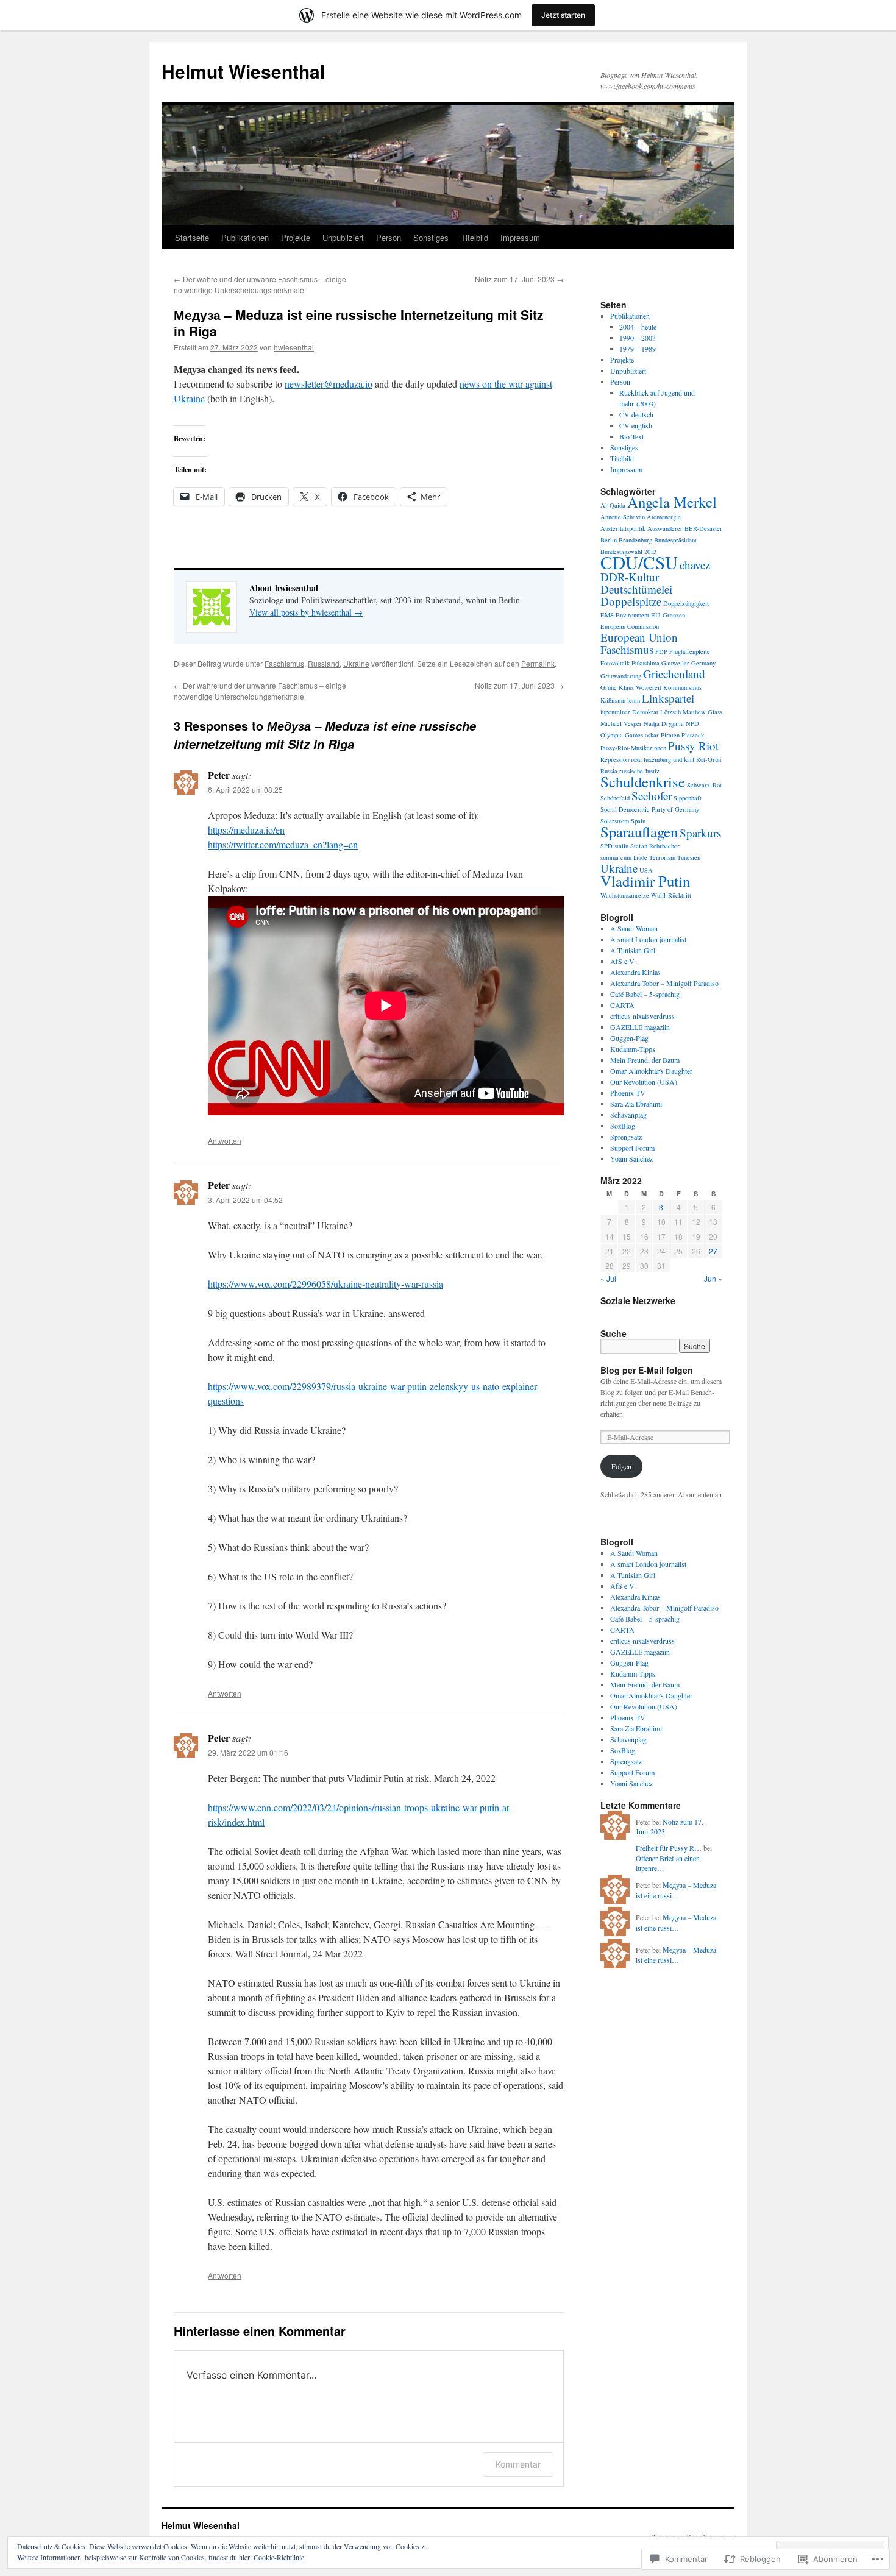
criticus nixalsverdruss (642, 1016)
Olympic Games (622, 735)
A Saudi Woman (634, 928)
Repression (615, 759)
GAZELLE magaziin (640, 1027)
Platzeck (693, 735)
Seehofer (652, 796)
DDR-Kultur (630, 577)
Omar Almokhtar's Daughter (651, 1071)
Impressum (520, 237)
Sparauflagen (639, 832)
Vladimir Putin (645, 881)
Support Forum (632, 1148)
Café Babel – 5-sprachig (645, 994)
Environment (632, 615)
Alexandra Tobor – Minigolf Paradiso (664, 983)
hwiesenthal (294, 347)
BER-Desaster (703, 528)
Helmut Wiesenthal (243, 71)
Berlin (609, 540)
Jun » (713, 1278)
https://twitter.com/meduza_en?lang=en (283, 844)
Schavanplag (628, 1115)
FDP (661, 651)
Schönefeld (615, 798)
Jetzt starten (563, 15)
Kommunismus (682, 687)
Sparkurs (700, 833)
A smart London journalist (648, 939)
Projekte (296, 237)
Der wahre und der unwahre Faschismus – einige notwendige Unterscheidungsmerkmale (260, 284)
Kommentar (518, 2464)
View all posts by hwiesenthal (306, 612)
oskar (652, 735)
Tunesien (689, 857)
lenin (634, 700)
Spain (638, 821)
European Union (639, 637)
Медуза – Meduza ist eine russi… (676, 1890)
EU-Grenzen (668, 615)
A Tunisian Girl (633, 950)
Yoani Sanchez (631, 1158)
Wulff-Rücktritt (671, 895)
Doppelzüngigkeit (686, 603)
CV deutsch (636, 414)
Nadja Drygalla (664, 723)
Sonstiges (431, 237)
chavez (695, 565)
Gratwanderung (621, 676)
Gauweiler (675, 663)
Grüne (609, 687)
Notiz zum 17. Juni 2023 (519, 279)
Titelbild (475, 237)
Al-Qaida (613, 505)
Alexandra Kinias (635, 972)
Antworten (225, 1141)
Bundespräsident (675, 540)
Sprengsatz (626, 1137)
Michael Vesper (621, 723)
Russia (609, 771)
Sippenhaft (688, 798)
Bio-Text (631, 436)
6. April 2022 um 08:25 (245, 789)
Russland (324, 663)
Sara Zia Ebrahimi (636, 1104)
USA (646, 870)
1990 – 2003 (638, 338)
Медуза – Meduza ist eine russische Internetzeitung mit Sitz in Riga (359, 323)
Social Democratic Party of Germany (650, 809)
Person (389, 237)
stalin (621, 846)
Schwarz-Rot (704, 785)
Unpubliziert (343, 237)
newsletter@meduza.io (329, 384)
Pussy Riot (693, 746)
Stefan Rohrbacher (655, 846)
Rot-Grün (709, 759)
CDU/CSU (639, 562)
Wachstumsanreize (625, 895)
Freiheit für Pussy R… (669, 1848)
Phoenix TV (628, 1093)
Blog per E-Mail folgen (647, 1370)
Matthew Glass (702, 712)
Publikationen (245, 237)
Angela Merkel (672, 502)
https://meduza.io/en (246, 830)
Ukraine (356, 663)
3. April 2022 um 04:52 (245, 1200)
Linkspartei (668, 698)
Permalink (538, 663)
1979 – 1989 (638, 349)
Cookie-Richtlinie (279, 2557)
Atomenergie (664, 517)
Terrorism (662, 857)
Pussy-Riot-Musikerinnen (633, 748)
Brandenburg (635, 540)
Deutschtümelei (636, 589)
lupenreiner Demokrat (629, 712)
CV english (636, 425)
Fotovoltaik (615, 663)
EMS (607, 615)
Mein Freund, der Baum (645, 1060)
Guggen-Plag (629, 1038)
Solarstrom (615, 821)
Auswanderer (665, 528)
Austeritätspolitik (623, 528)
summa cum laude (624, 857)
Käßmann (613, 700)
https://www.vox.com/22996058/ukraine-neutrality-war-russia (325, 1284)
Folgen (621, 1466)
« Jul (608, 1278)
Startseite (192, 237)
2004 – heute (638, 327)
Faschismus (284, 663)
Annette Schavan (623, 517)
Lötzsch (670, 712)
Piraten (670, 735)
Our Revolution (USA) (644, 1082)
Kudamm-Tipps (633, 1049)
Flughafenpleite (690, 651)
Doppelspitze (631, 601)
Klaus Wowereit (640, 687)
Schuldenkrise (643, 782)
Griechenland (674, 674)
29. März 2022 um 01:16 (248, 1752)
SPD (606, 846)
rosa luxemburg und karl (663, 759)
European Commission (630, 626)
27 (713, 1251)
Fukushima (645, 663)
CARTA (622, 1005)
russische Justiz (639, 771)
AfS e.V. (623, 961)
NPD (692, 723)
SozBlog (623, 1126)
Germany (703, 663)
